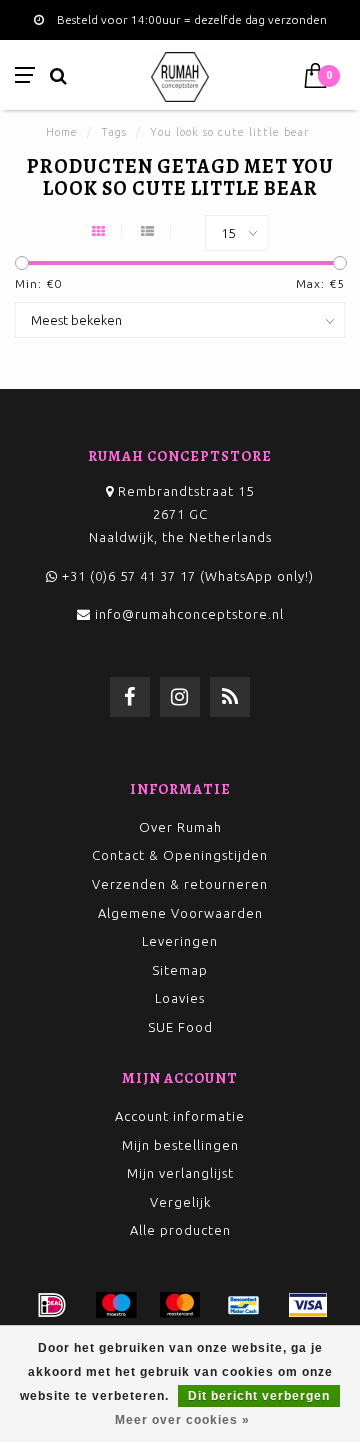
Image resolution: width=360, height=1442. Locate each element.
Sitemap (180, 970)
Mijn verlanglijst (180, 1173)
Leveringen (180, 941)
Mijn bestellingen (180, 1145)
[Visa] (308, 1305)
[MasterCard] (180, 1305)
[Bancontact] (244, 1305)
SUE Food (180, 1027)
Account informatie (180, 1116)
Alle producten (180, 1230)
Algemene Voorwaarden (180, 913)
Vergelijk (180, 1202)
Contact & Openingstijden (180, 855)
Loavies (180, 998)
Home (62, 132)
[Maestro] (116, 1305)
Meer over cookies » (182, 1420)
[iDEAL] (52, 1305)
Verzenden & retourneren (180, 884)
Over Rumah (180, 827)
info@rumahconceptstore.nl (189, 614)
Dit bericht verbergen (259, 1396)
